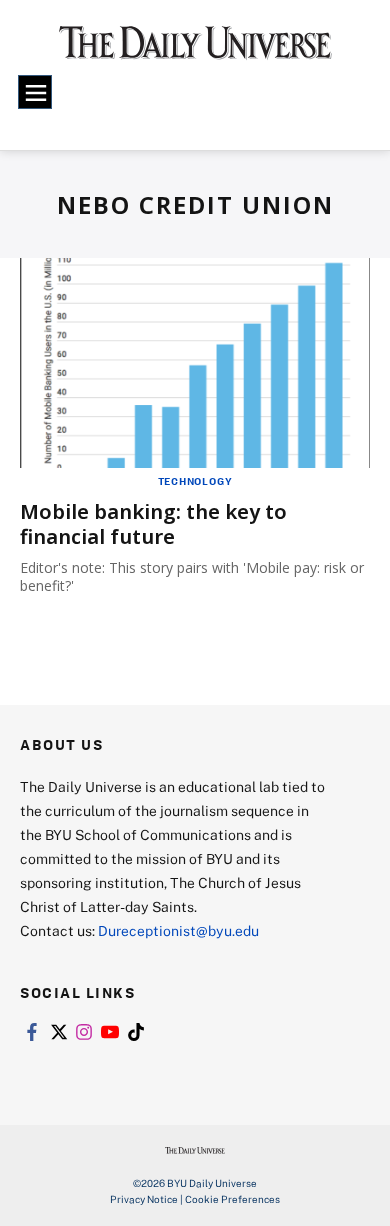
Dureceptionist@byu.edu (178, 930)
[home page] (195, 49)
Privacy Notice (144, 1199)
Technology (195, 481)
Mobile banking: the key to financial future (153, 524)
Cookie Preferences (232, 1199)
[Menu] (35, 92)
